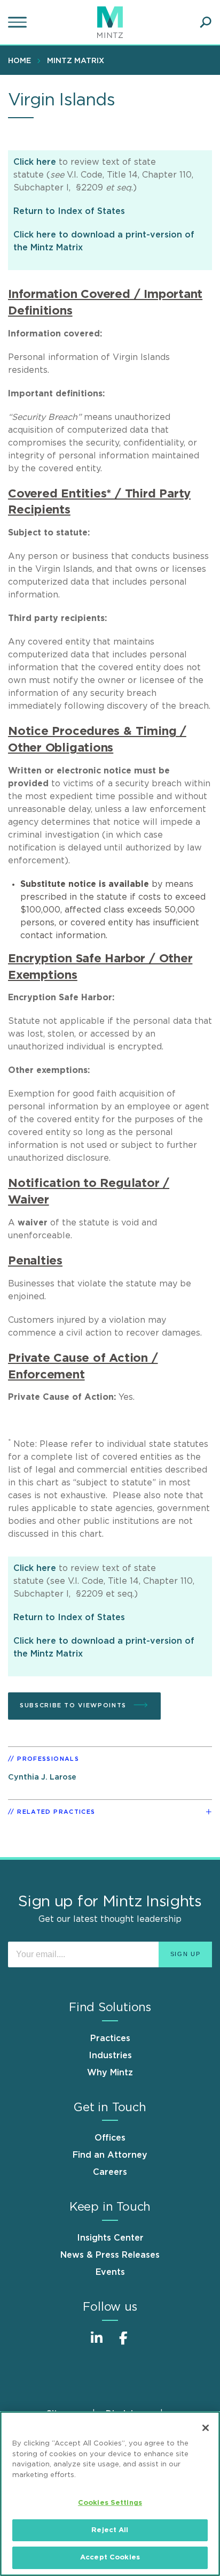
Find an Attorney (110, 2155)
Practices (110, 2038)
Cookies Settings (110, 2503)
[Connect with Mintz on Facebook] (123, 2344)
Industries (110, 2056)
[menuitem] (22, 60)
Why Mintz (110, 2073)
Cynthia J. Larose (42, 1777)
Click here (35, 162)
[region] (110, 2494)
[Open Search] (206, 22)
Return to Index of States (69, 211)
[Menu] (19, 22)
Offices (110, 2138)
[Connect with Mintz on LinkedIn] (97, 2344)
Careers (110, 2172)
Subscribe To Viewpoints (74, 1705)
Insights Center (110, 2238)
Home (19, 61)
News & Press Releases (110, 2255)
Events (110, 2272)
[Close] (206, 2428)
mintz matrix (76, 61)
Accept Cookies (110, 2558)
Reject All (110, 2530)
